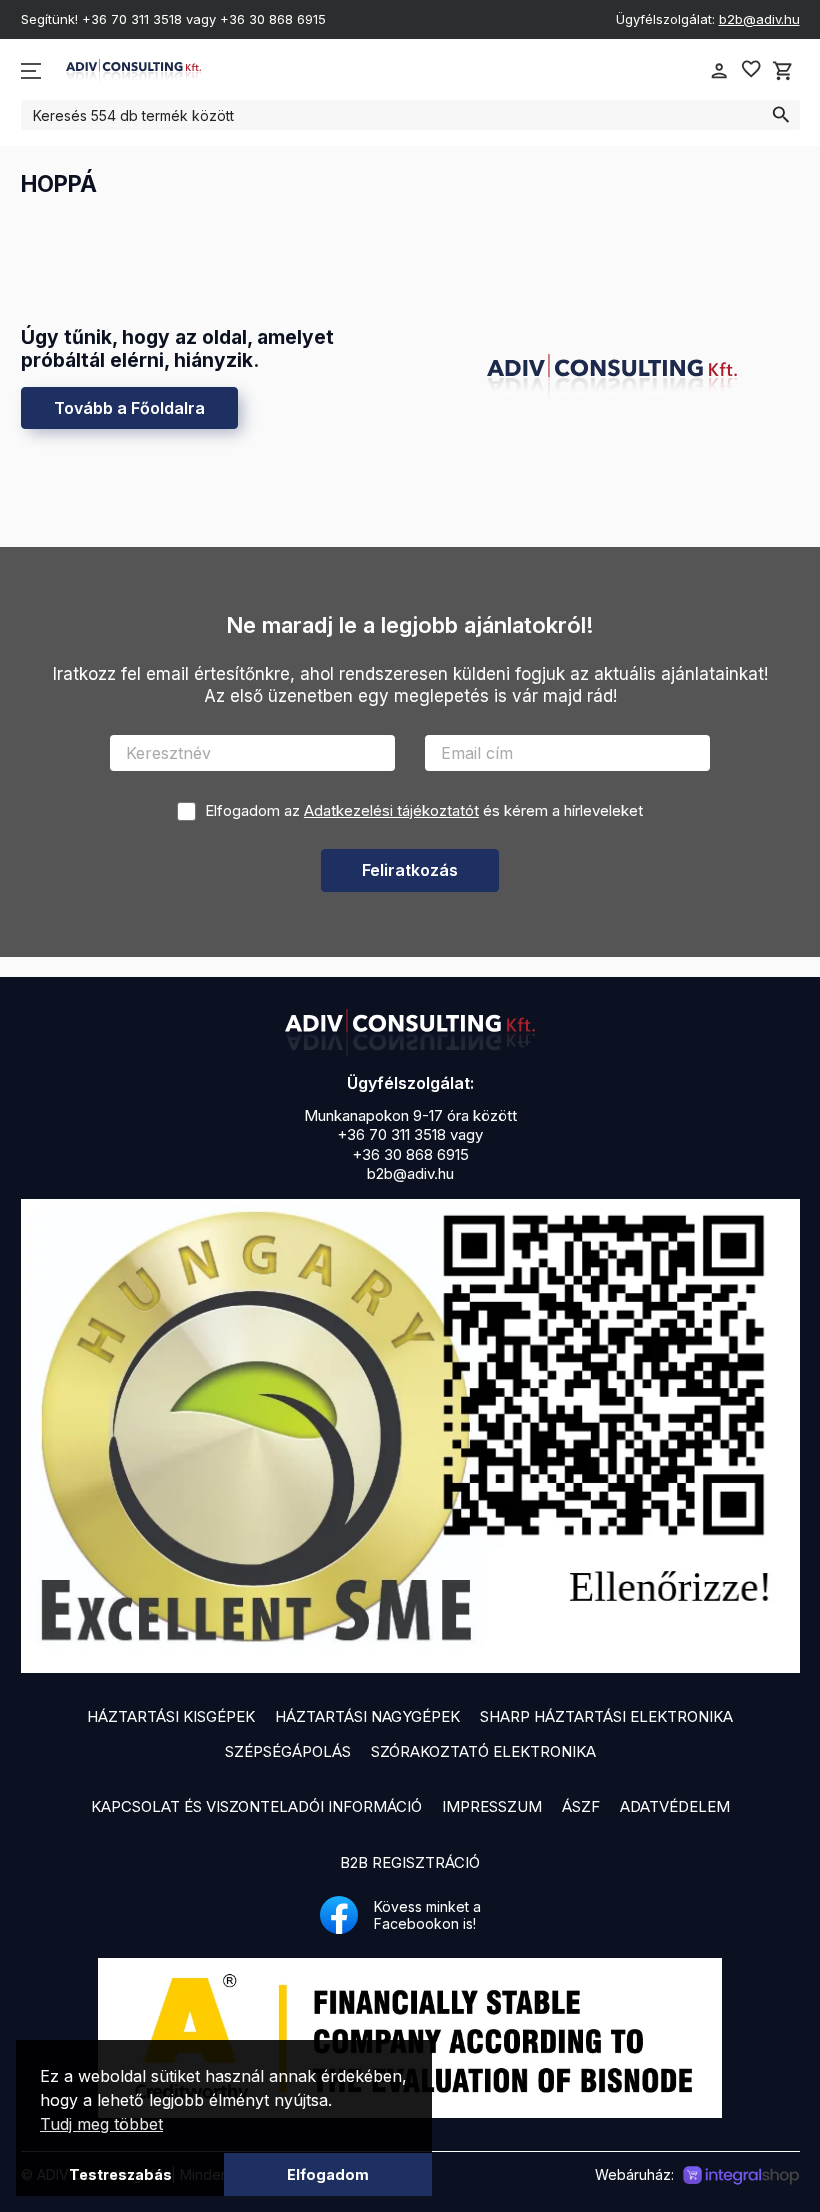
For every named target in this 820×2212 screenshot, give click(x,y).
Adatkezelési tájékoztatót (391, 810)
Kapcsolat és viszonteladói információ (256, 1806)
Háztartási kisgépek (171, 1716)
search (781, 115)
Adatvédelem (675, 1806)
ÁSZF (581, 1806)
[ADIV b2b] (410, 1032)
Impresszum (492, 1806)
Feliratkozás (410, 870)
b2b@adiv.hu (759, 19)
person (719, 71)
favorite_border (751, 69)
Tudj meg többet (101, 2124)
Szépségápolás (288, 1751)
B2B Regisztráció (410, 1862)
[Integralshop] (741, 2176)
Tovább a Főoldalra (129, 408)
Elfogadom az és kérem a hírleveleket (424, 810)
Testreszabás (120, 2174)
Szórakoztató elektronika (483, 1751)
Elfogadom (328, 2174)
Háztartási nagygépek (367, 1716)
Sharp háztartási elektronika (606, 1716)
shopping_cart (783, 71)
